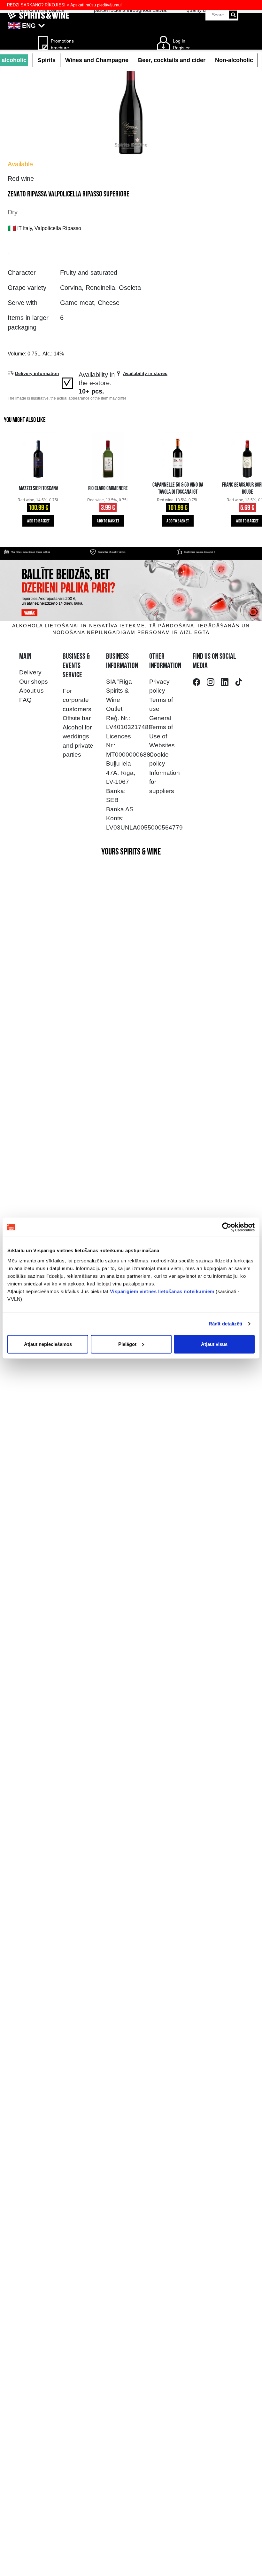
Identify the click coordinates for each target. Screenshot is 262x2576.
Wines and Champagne (97, 60)
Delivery (30, 672)
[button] (131, 26)
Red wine (21, 179)
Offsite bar (77, 718)
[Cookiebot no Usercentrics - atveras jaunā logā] (227, 1227)
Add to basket (38, 521)
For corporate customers (77, 700)
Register (181, 48)
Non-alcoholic (234, 60)
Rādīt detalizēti (226, 1324)
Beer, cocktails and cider (172, 60)
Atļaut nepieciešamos (48, 1344)
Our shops (34, 682)
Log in (179, 41)
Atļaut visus (214, 1344)
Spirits (47, 60)
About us (31, 691)
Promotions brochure (60, 44)
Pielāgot (127, 1344)
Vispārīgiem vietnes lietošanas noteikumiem (162, 1291)
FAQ (25, 700)
